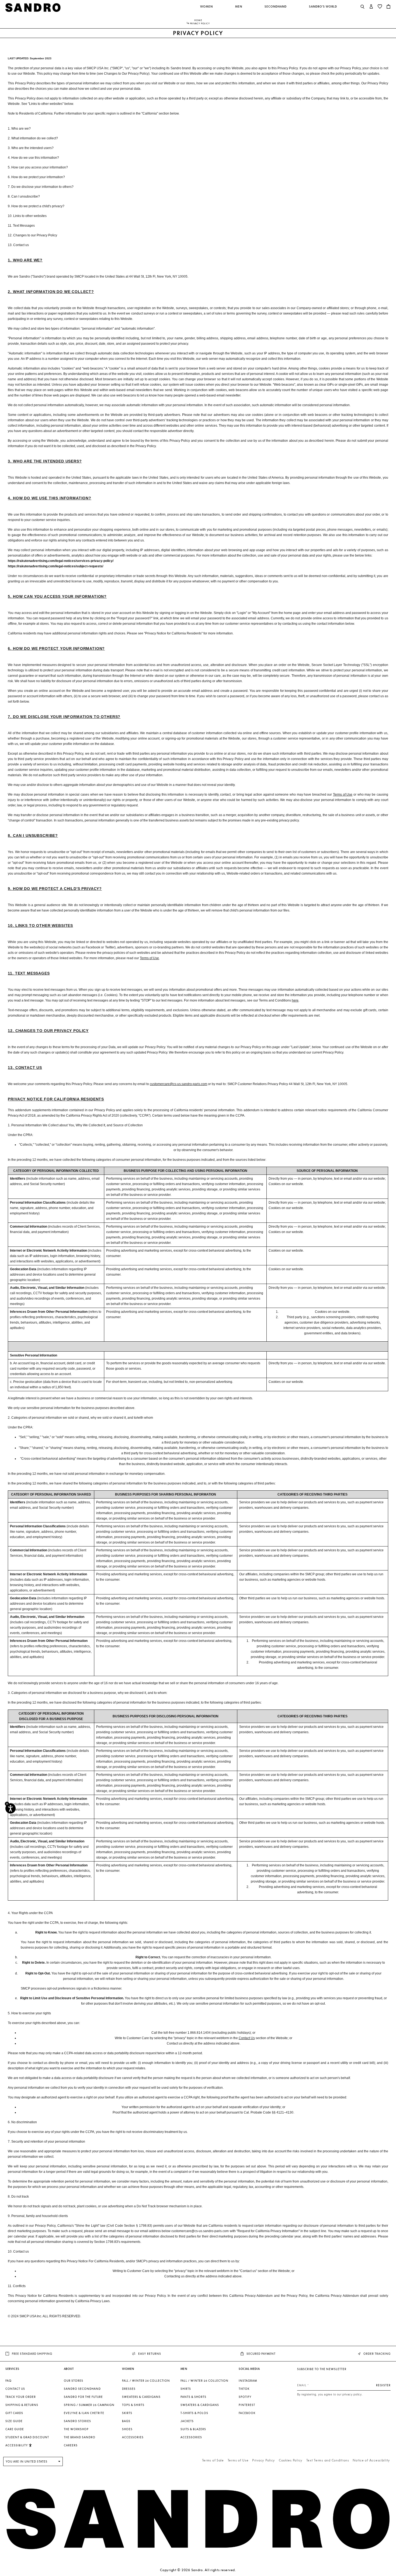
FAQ (8, 2381)
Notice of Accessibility (371, 2460)
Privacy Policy (264, 2460)
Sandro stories (77, 2421)
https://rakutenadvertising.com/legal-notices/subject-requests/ (55, 566)
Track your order (21, 2397)
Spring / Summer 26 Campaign (89, 2405)
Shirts (186, 2389)
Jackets (187, 2421)
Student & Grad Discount (27, 2437)
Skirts (127, 2413)
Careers (71, 2445)
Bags (126, 2421)
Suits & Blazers (193, 2429)
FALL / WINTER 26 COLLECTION (146, 2381)
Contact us (15, 2389)
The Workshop (76, 2429)
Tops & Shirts (133, 2405)
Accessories (133, 2437)
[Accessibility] (11, 1808)
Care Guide (15, 2429)
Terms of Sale (213, 2460)
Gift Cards (14, 2413)
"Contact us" (248, 2271)
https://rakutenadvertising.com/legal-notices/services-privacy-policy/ (61, 561)
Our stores (74, 2381)
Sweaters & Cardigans (141, 2397)
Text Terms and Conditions (328, 2460)
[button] (207, 9)
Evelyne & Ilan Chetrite (84, 2413)
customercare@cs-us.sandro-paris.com (200, 2231)
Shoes (127, 2429)
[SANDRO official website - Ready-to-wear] (33, 7)
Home (198, 20)
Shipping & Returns (22, 2405)
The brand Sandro (80, 2437)
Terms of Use (238, 2460)
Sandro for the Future (83, 2397)
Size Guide (14, 2421)
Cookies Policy (291, 2460)
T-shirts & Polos (194, 2413)
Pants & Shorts (193, 2397)
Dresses (129, 2389)
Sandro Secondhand (82, 2389)
